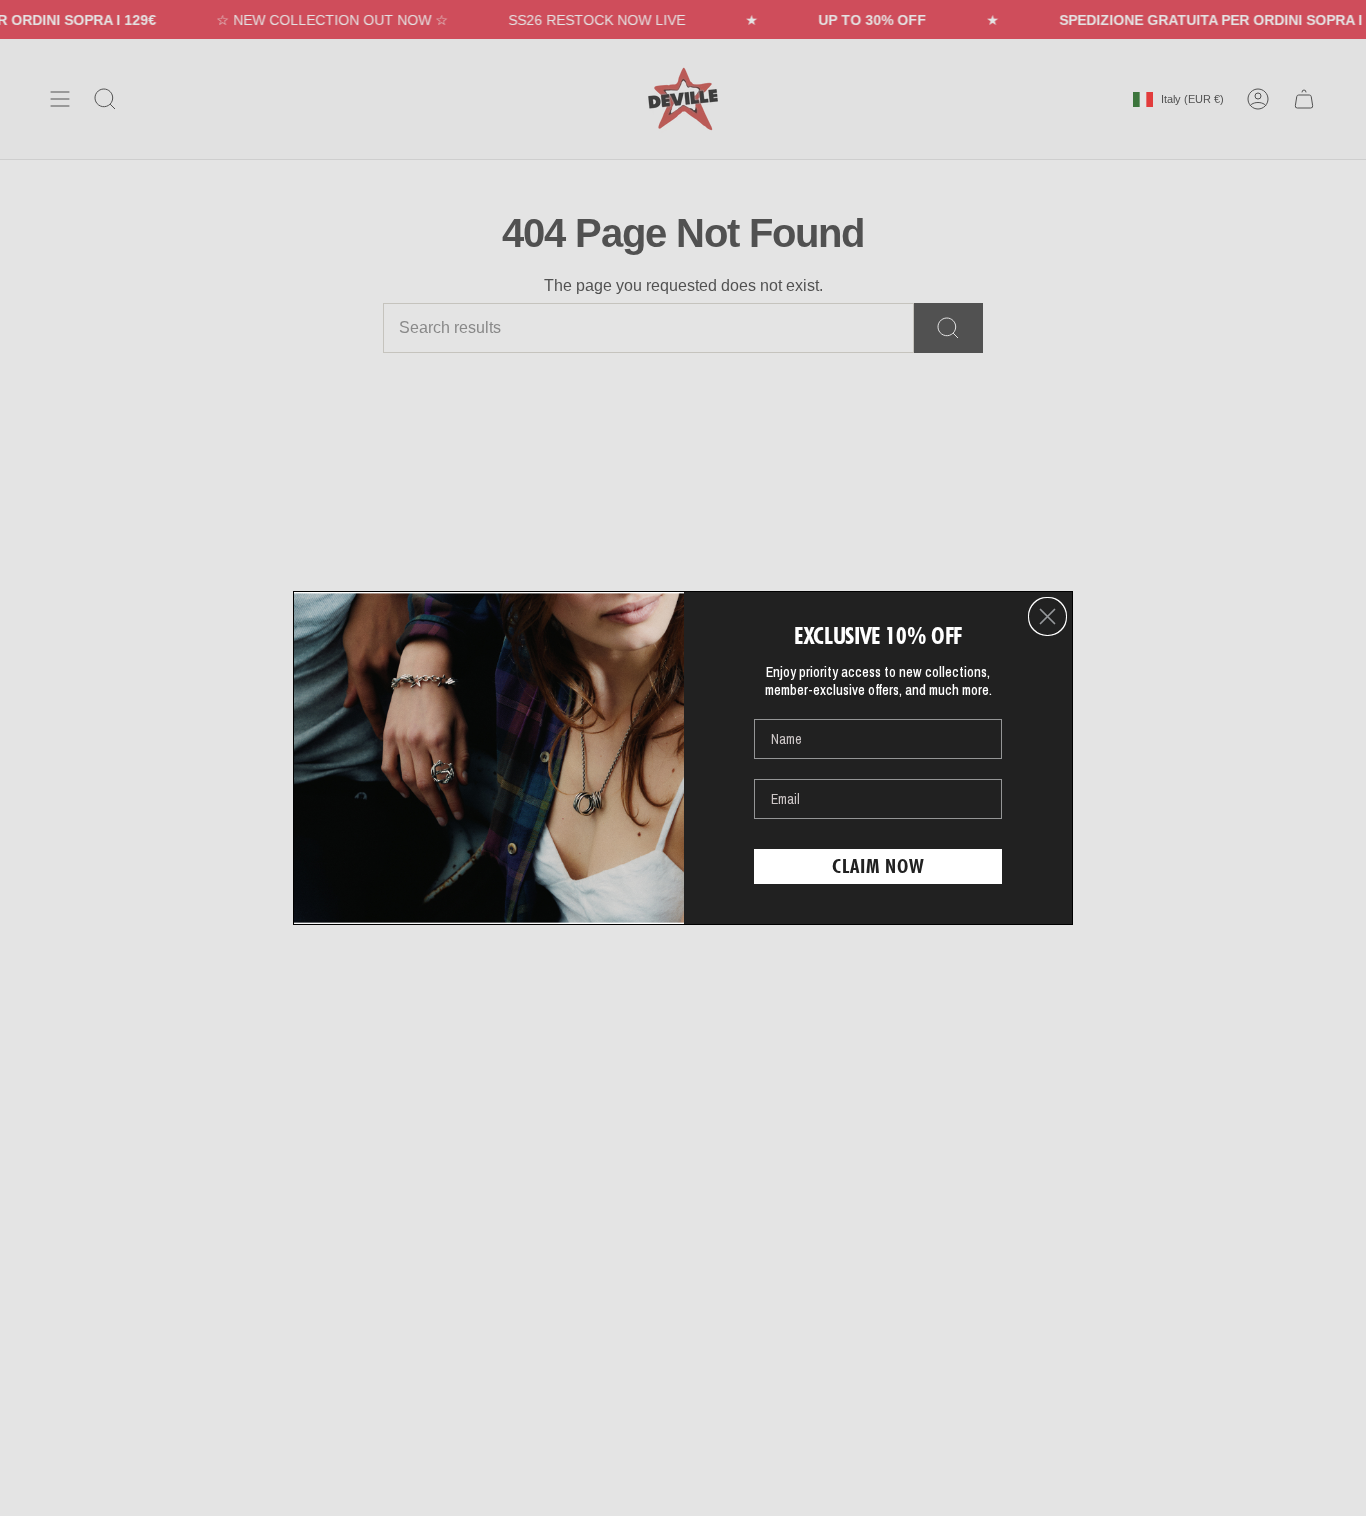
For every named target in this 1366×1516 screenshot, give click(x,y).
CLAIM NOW (878, 866)
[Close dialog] (1047, 616)
